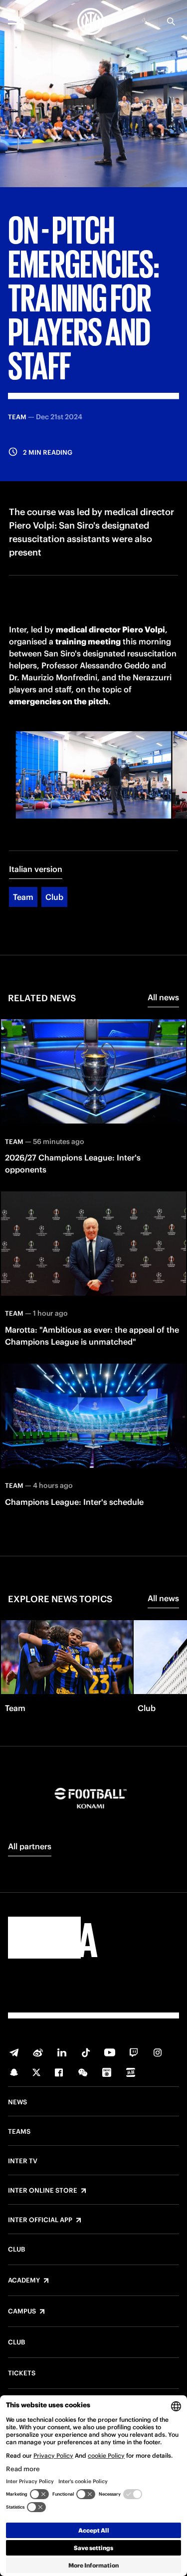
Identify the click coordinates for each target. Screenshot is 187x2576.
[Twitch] (134, 2052)
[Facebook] (59, 2072)
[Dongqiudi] (107, 2072)
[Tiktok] (86, 2052)
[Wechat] (83, 2072)
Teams (19, 2132)
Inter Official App (40, 2220)
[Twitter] (36, 2072)
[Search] (171, 21)
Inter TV (23, 2161)
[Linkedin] (62, 2052)
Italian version (36, 869)
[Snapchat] (14, 2072)
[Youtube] (110, 2052)
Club (54, 897)
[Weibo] (38, 2052)
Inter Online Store (43, 2191)
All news (163, 997)
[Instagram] (158, 2052)
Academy (24, 2281)
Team (23, 897)
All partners (30, 1846)
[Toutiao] (131, 2072)
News (17, 2102)
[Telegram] (14, 2052)
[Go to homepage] (91, 21)
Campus (22, 2311)
